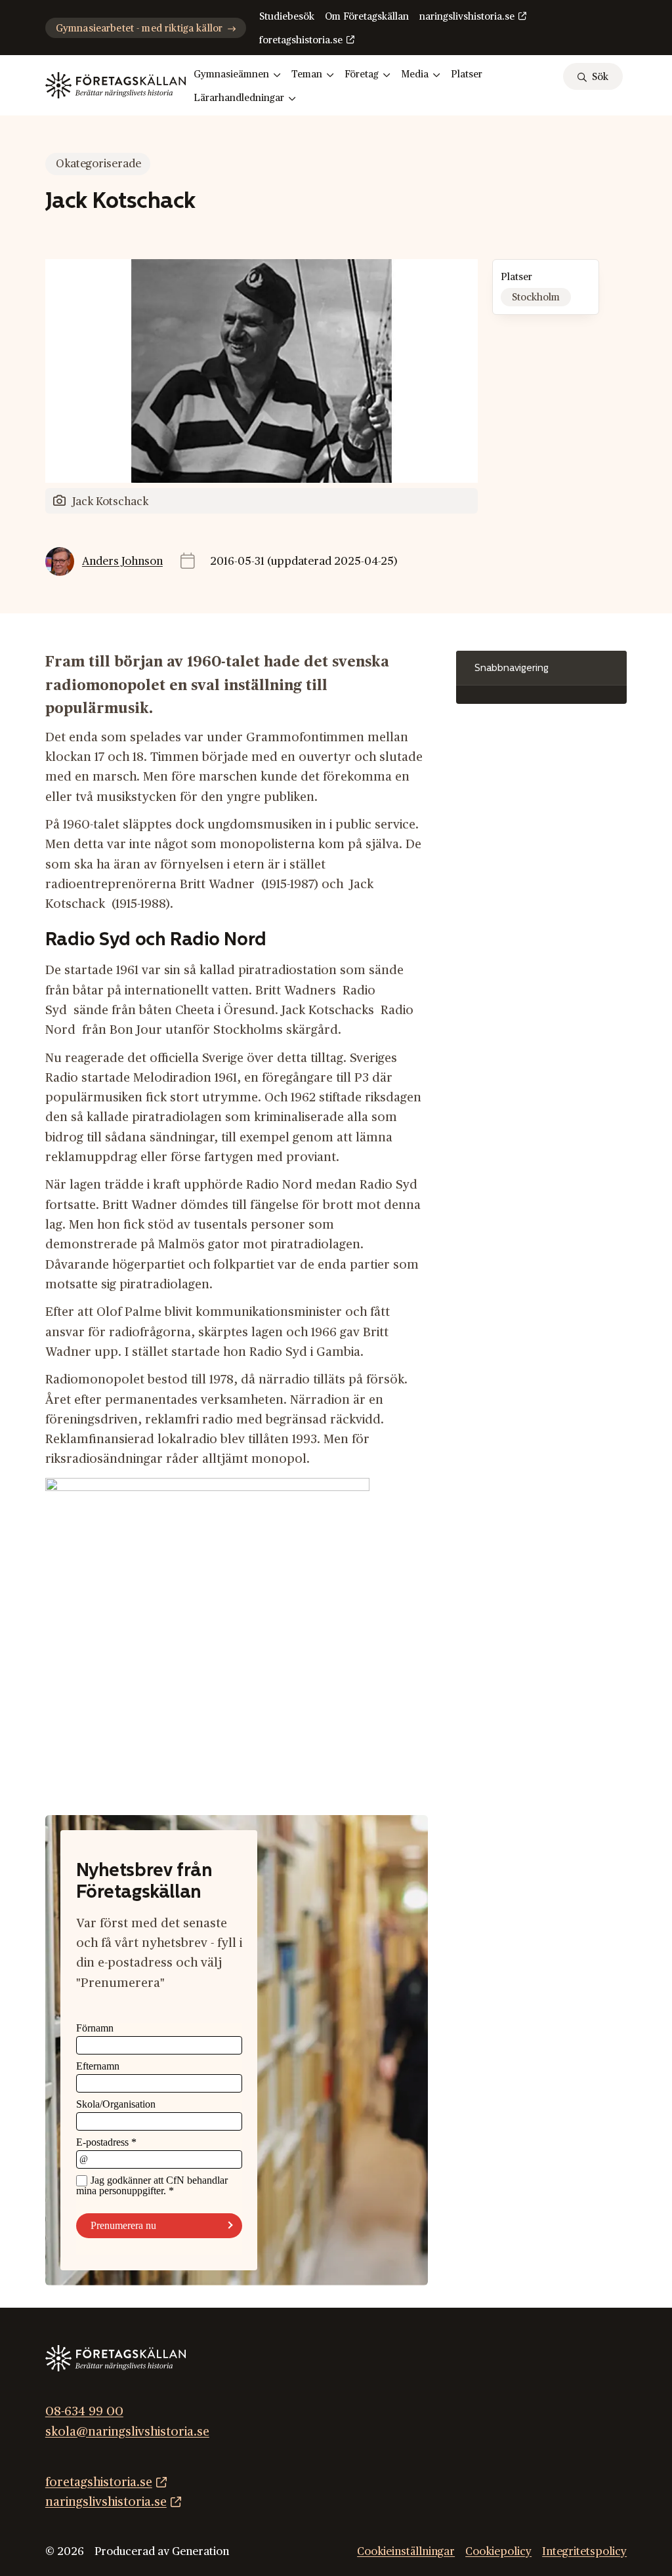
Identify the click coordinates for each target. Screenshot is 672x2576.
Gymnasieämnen (231, 74)
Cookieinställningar (406, 2552)
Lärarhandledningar (239, 98)
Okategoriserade (98, 164)
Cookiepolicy (498, 2552)
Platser (467, 74)
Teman (307, 74)
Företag (362, 74)
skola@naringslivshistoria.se (127, 2431)
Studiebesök (287, 17)
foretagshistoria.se (301, 40)
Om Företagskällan (367, 17)
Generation (200, 2552)
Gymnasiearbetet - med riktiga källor (139, 29)
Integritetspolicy (584, 2552)
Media (415, 74)
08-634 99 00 (84, 2412)
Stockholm (536, 297)
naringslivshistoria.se (467, 17)
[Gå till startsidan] (115, 85)
